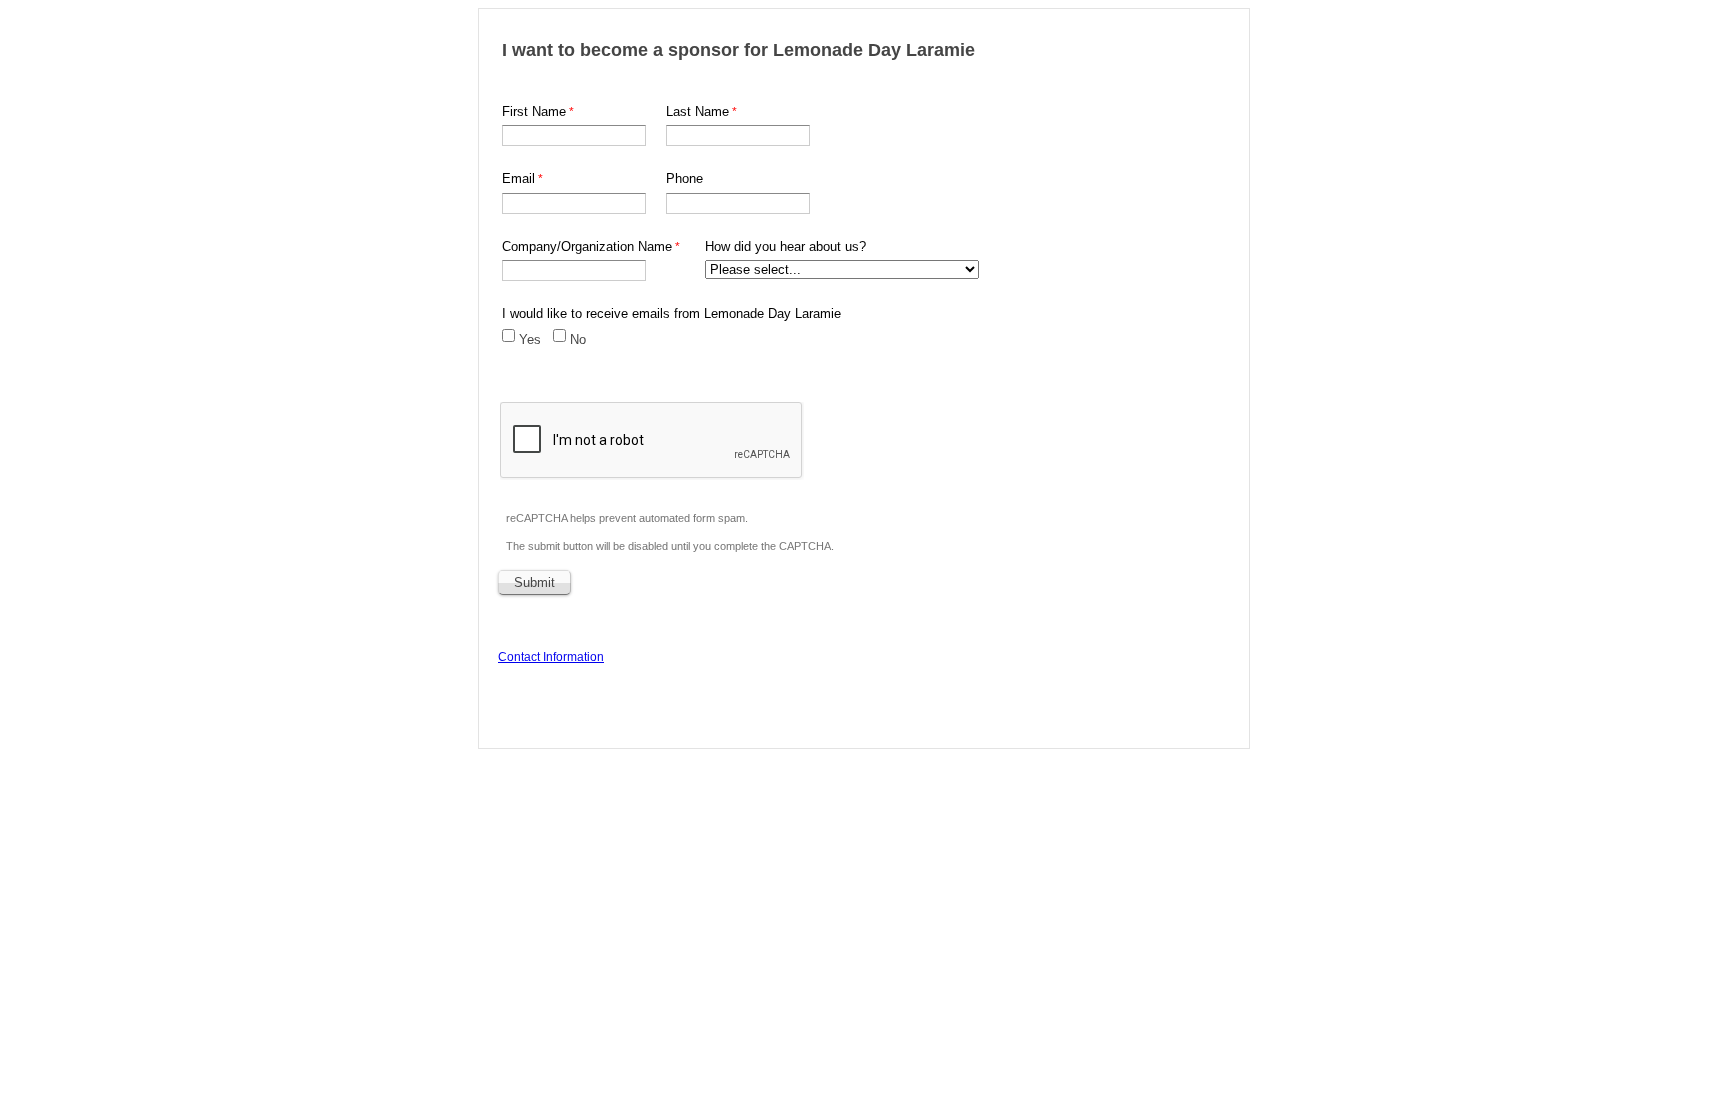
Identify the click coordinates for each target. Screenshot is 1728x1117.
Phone (684, 178)
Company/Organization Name (587, 246)
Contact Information (551, 657)
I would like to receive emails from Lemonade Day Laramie (671, 313)
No (578, 339)
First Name (534, 111)
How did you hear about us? (785, 246)
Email (518, 178)
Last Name (697, 111)
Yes (530, 339)
